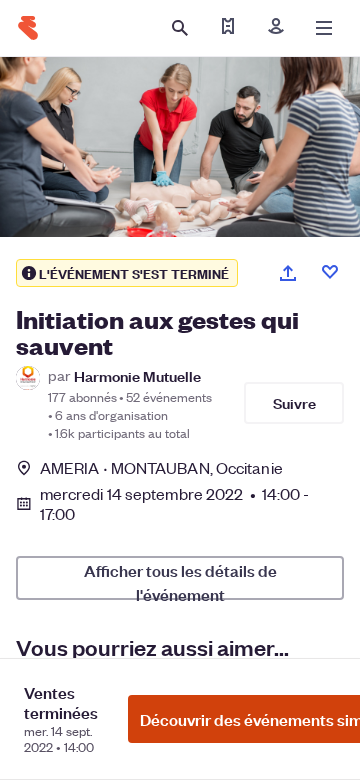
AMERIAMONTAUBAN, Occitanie (161, 467)
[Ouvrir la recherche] (180, 28)
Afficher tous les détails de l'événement (180, 579)
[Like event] (330, 272)
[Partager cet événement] (288, 273)
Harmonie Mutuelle (137, 375)
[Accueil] (28, 28)
